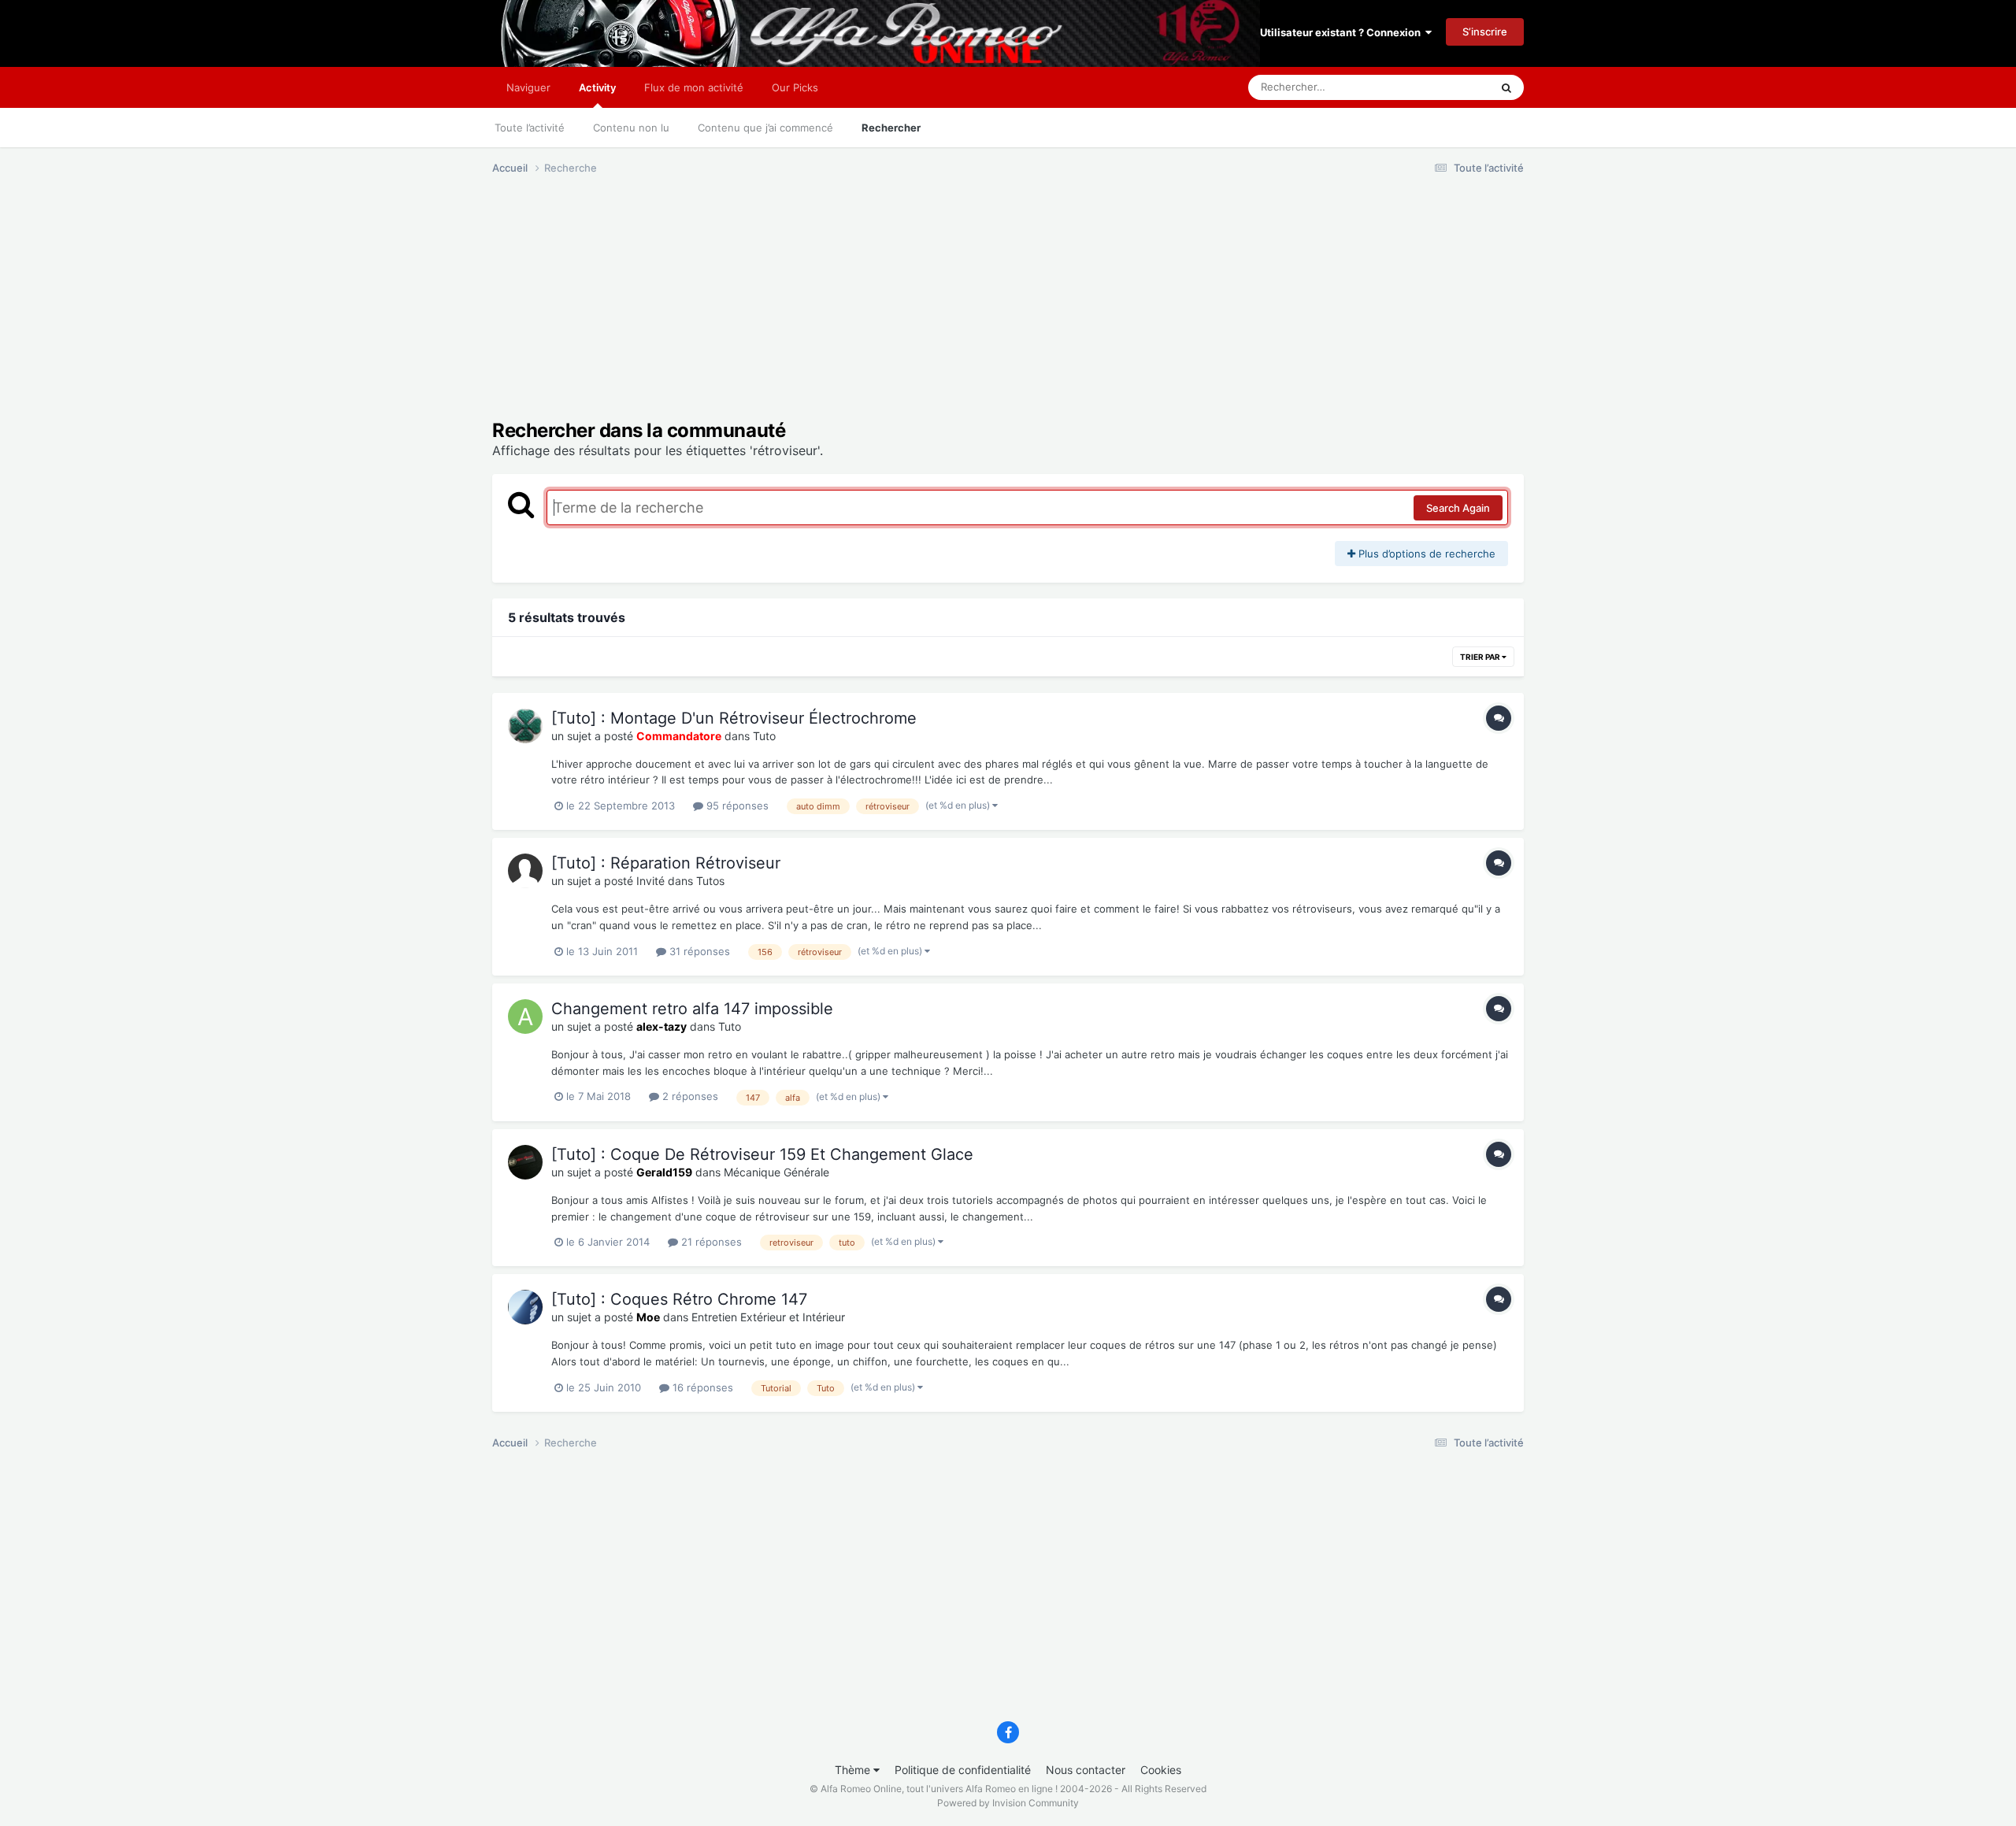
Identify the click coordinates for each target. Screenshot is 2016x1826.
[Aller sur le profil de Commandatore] (525, 726)
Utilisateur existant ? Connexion (1343, 32)
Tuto (764, 736)
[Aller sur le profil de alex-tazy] (525, 1017)
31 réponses (698, 951)
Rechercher (891, 128)
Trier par (1481, 657)
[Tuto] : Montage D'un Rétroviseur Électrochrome (734, 718)
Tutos (710, 881)
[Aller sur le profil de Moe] (525, 1307)
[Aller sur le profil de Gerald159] (525, 1162)
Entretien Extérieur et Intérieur (768, 1317)
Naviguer (528, 87)
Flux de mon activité (694, 87)
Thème (854, 1770)
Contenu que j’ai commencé (765, 128)
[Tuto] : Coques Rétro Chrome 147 (679, 1299)
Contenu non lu (631, 128)
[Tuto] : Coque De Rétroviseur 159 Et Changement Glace (762, 1154)
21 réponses (710, 1242)
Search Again (1458, 508)
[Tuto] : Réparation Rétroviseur (666, 863)
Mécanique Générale (776, 1172)
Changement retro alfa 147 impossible (692, 1009)
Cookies (1161, 1770)
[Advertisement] (779, 309)
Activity (597, 87)
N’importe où (1440, 87)
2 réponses (689, 1096)
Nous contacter (1086, 1770)
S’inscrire (1485, 31)
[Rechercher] (1506, 87)
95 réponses (736, 806)
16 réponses (701, 1387)
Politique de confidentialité (963, 1770)
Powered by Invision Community (1008, 1803)
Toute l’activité (530, 128)
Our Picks (795, 87)
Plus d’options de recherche (1425, 554)
